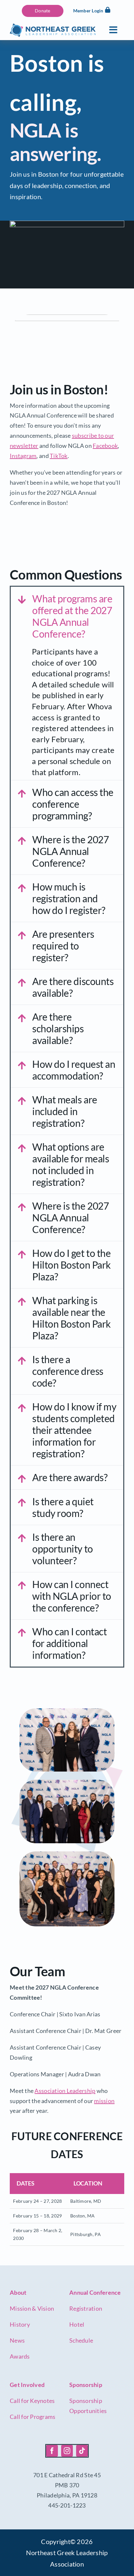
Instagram (23, 456)
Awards (20, 2356)
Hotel (77, 2324)
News (17, 2340)
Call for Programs (33, 2417)
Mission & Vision (32, 2308)
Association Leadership (65, 2091)
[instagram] (67, 2451)
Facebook (105, 446)
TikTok (59, 456)
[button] (67, 616)
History (20, 2324)
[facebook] (52, 2451)
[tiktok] (82, 2451)
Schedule (81, 2340)
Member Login (88, 11)
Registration (86, 2308)
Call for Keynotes (32, 2401)
